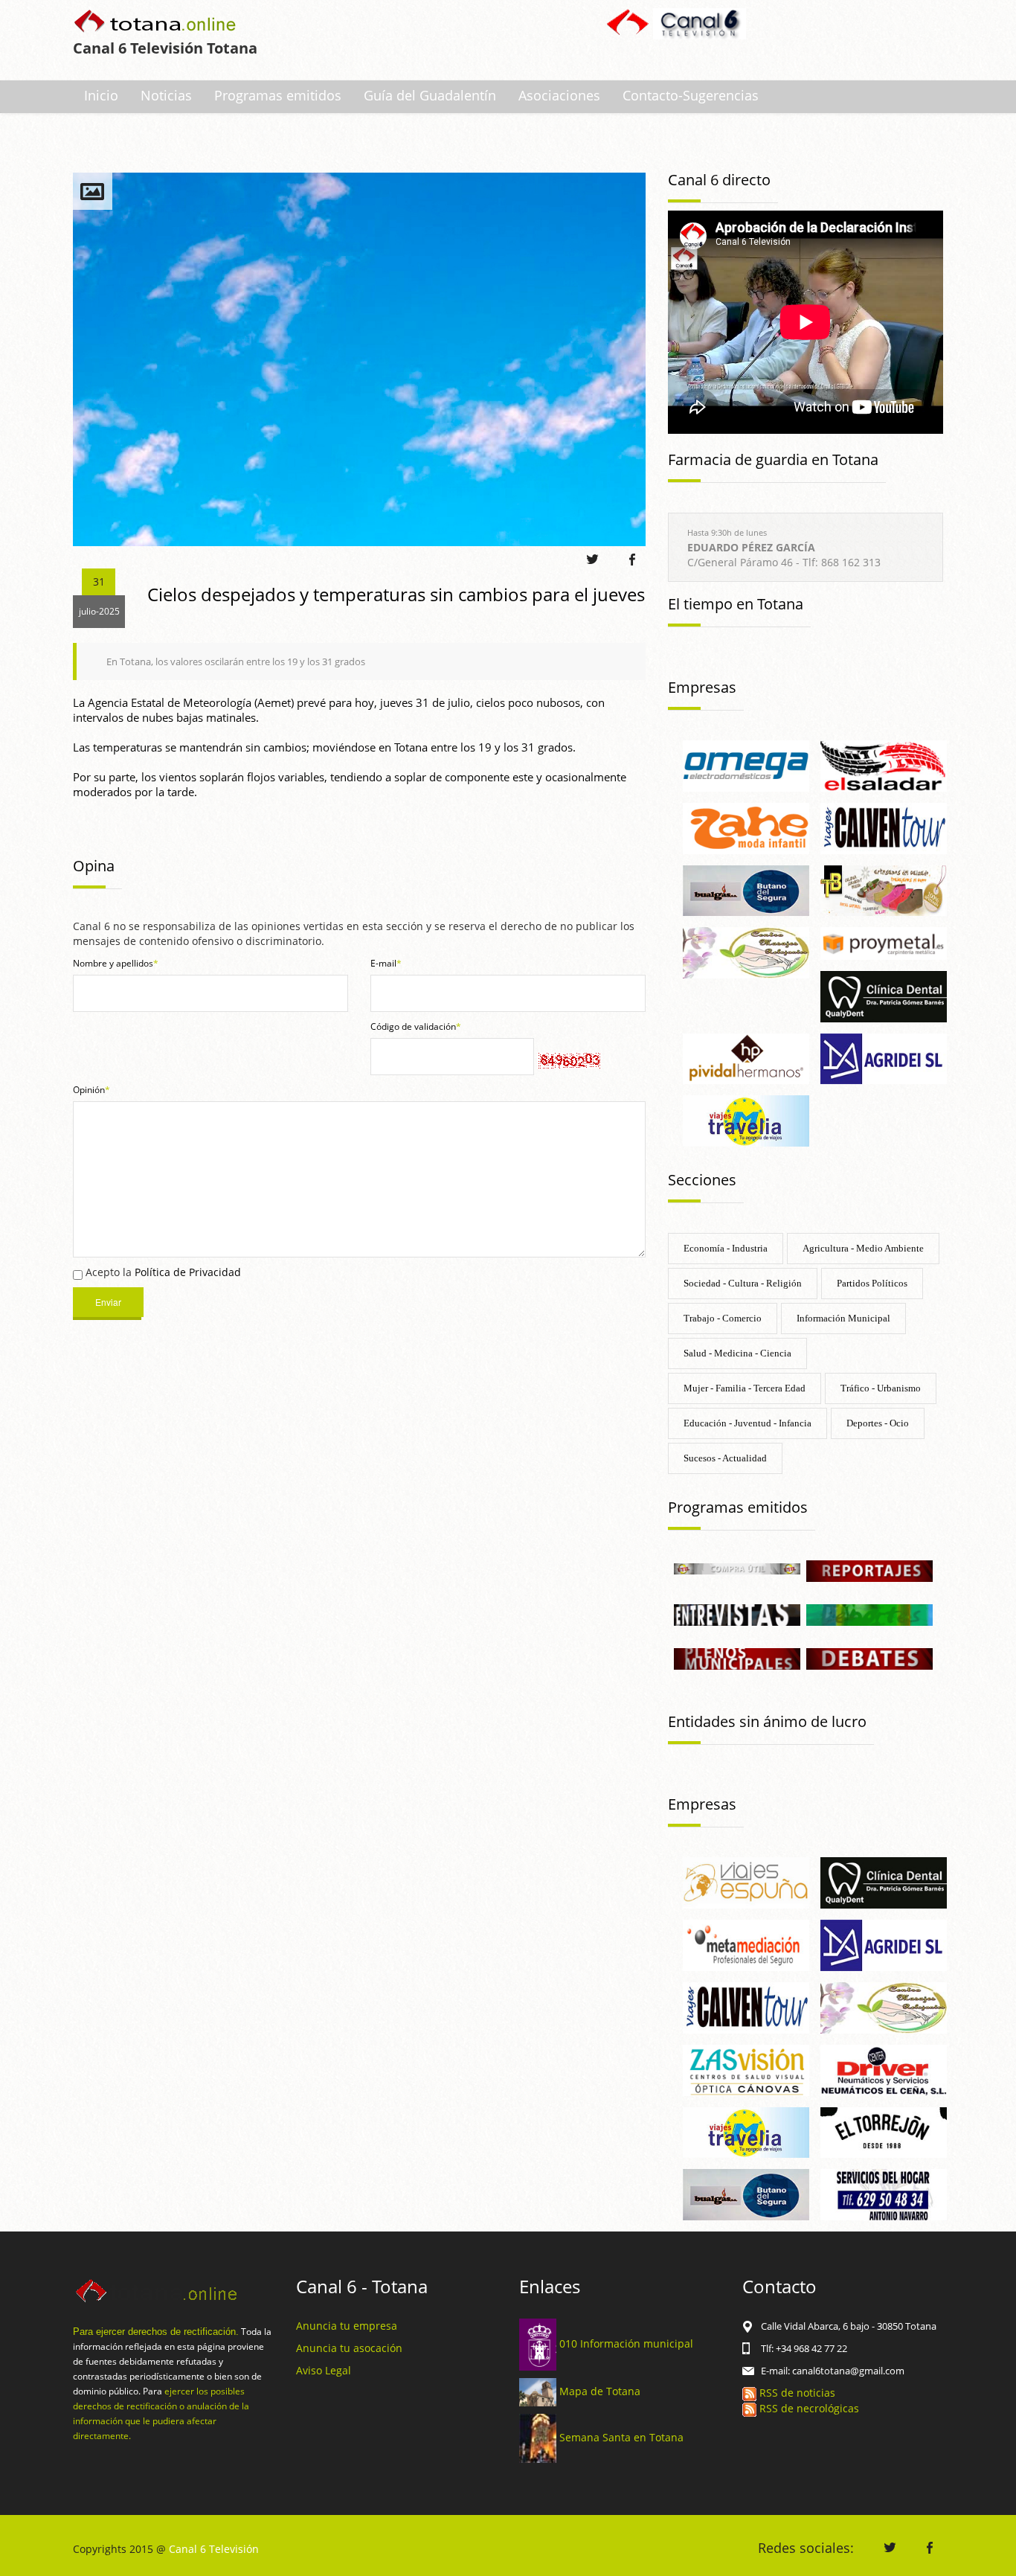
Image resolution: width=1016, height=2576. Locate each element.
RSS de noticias (796, 2393)
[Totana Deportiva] (869, 1614)
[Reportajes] (869, 1570)
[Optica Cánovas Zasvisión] (746, 2069)
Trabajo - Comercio (723, 1318)
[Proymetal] (884, 942)
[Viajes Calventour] (884, 827)
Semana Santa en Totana (621, 2437)
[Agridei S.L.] (884, 1058)
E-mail (386, 963)
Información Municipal (843, 1318)
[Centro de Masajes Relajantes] (746, 952)
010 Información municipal (626, 2343)
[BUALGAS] (746, 890)
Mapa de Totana (600, 2391)
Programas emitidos (278, 95)
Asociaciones (559, 95)
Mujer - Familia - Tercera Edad (745, 1388)
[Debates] (869, 1658)
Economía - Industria (726, 1248)
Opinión (91, 1090)
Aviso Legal (324, 2370)
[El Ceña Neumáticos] (884, 2069)
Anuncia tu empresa (347, 2326)
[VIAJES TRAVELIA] (746, 1119)
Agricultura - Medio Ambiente (863, 1248)
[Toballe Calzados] (884, 890)
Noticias (166, 95)
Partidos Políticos (872, 1283)
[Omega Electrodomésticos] (746, 765)
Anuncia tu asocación (349, 2348)
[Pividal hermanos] (746, 1058)
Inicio (101, 95)
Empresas (702, 687)
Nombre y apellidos (116, 963)
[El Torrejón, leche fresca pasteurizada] (884, 2131)
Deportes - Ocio (878, 1423)
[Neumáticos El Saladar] (884, 765)
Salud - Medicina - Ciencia (737, 1353)
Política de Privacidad (188, 1272)
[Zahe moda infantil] (746, 827)
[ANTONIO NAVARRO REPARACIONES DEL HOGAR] (884, 2194)
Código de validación (416, 1026)
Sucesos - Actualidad (725, 1458)
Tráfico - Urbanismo (881, 1388)
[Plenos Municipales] (737, 1658)
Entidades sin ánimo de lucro (767, 1721)
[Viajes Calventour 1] (746, 2006)
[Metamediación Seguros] (746, 1944)
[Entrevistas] (737, 1614)
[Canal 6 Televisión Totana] (156, 23)
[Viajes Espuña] (746, 1882)
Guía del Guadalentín (430, 95)
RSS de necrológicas (808, 2408)
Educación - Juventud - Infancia (747, 1423)
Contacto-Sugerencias (691, 95)
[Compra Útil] (737, 1567)
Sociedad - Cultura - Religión (743, 1283)
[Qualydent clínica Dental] (884, 995)
